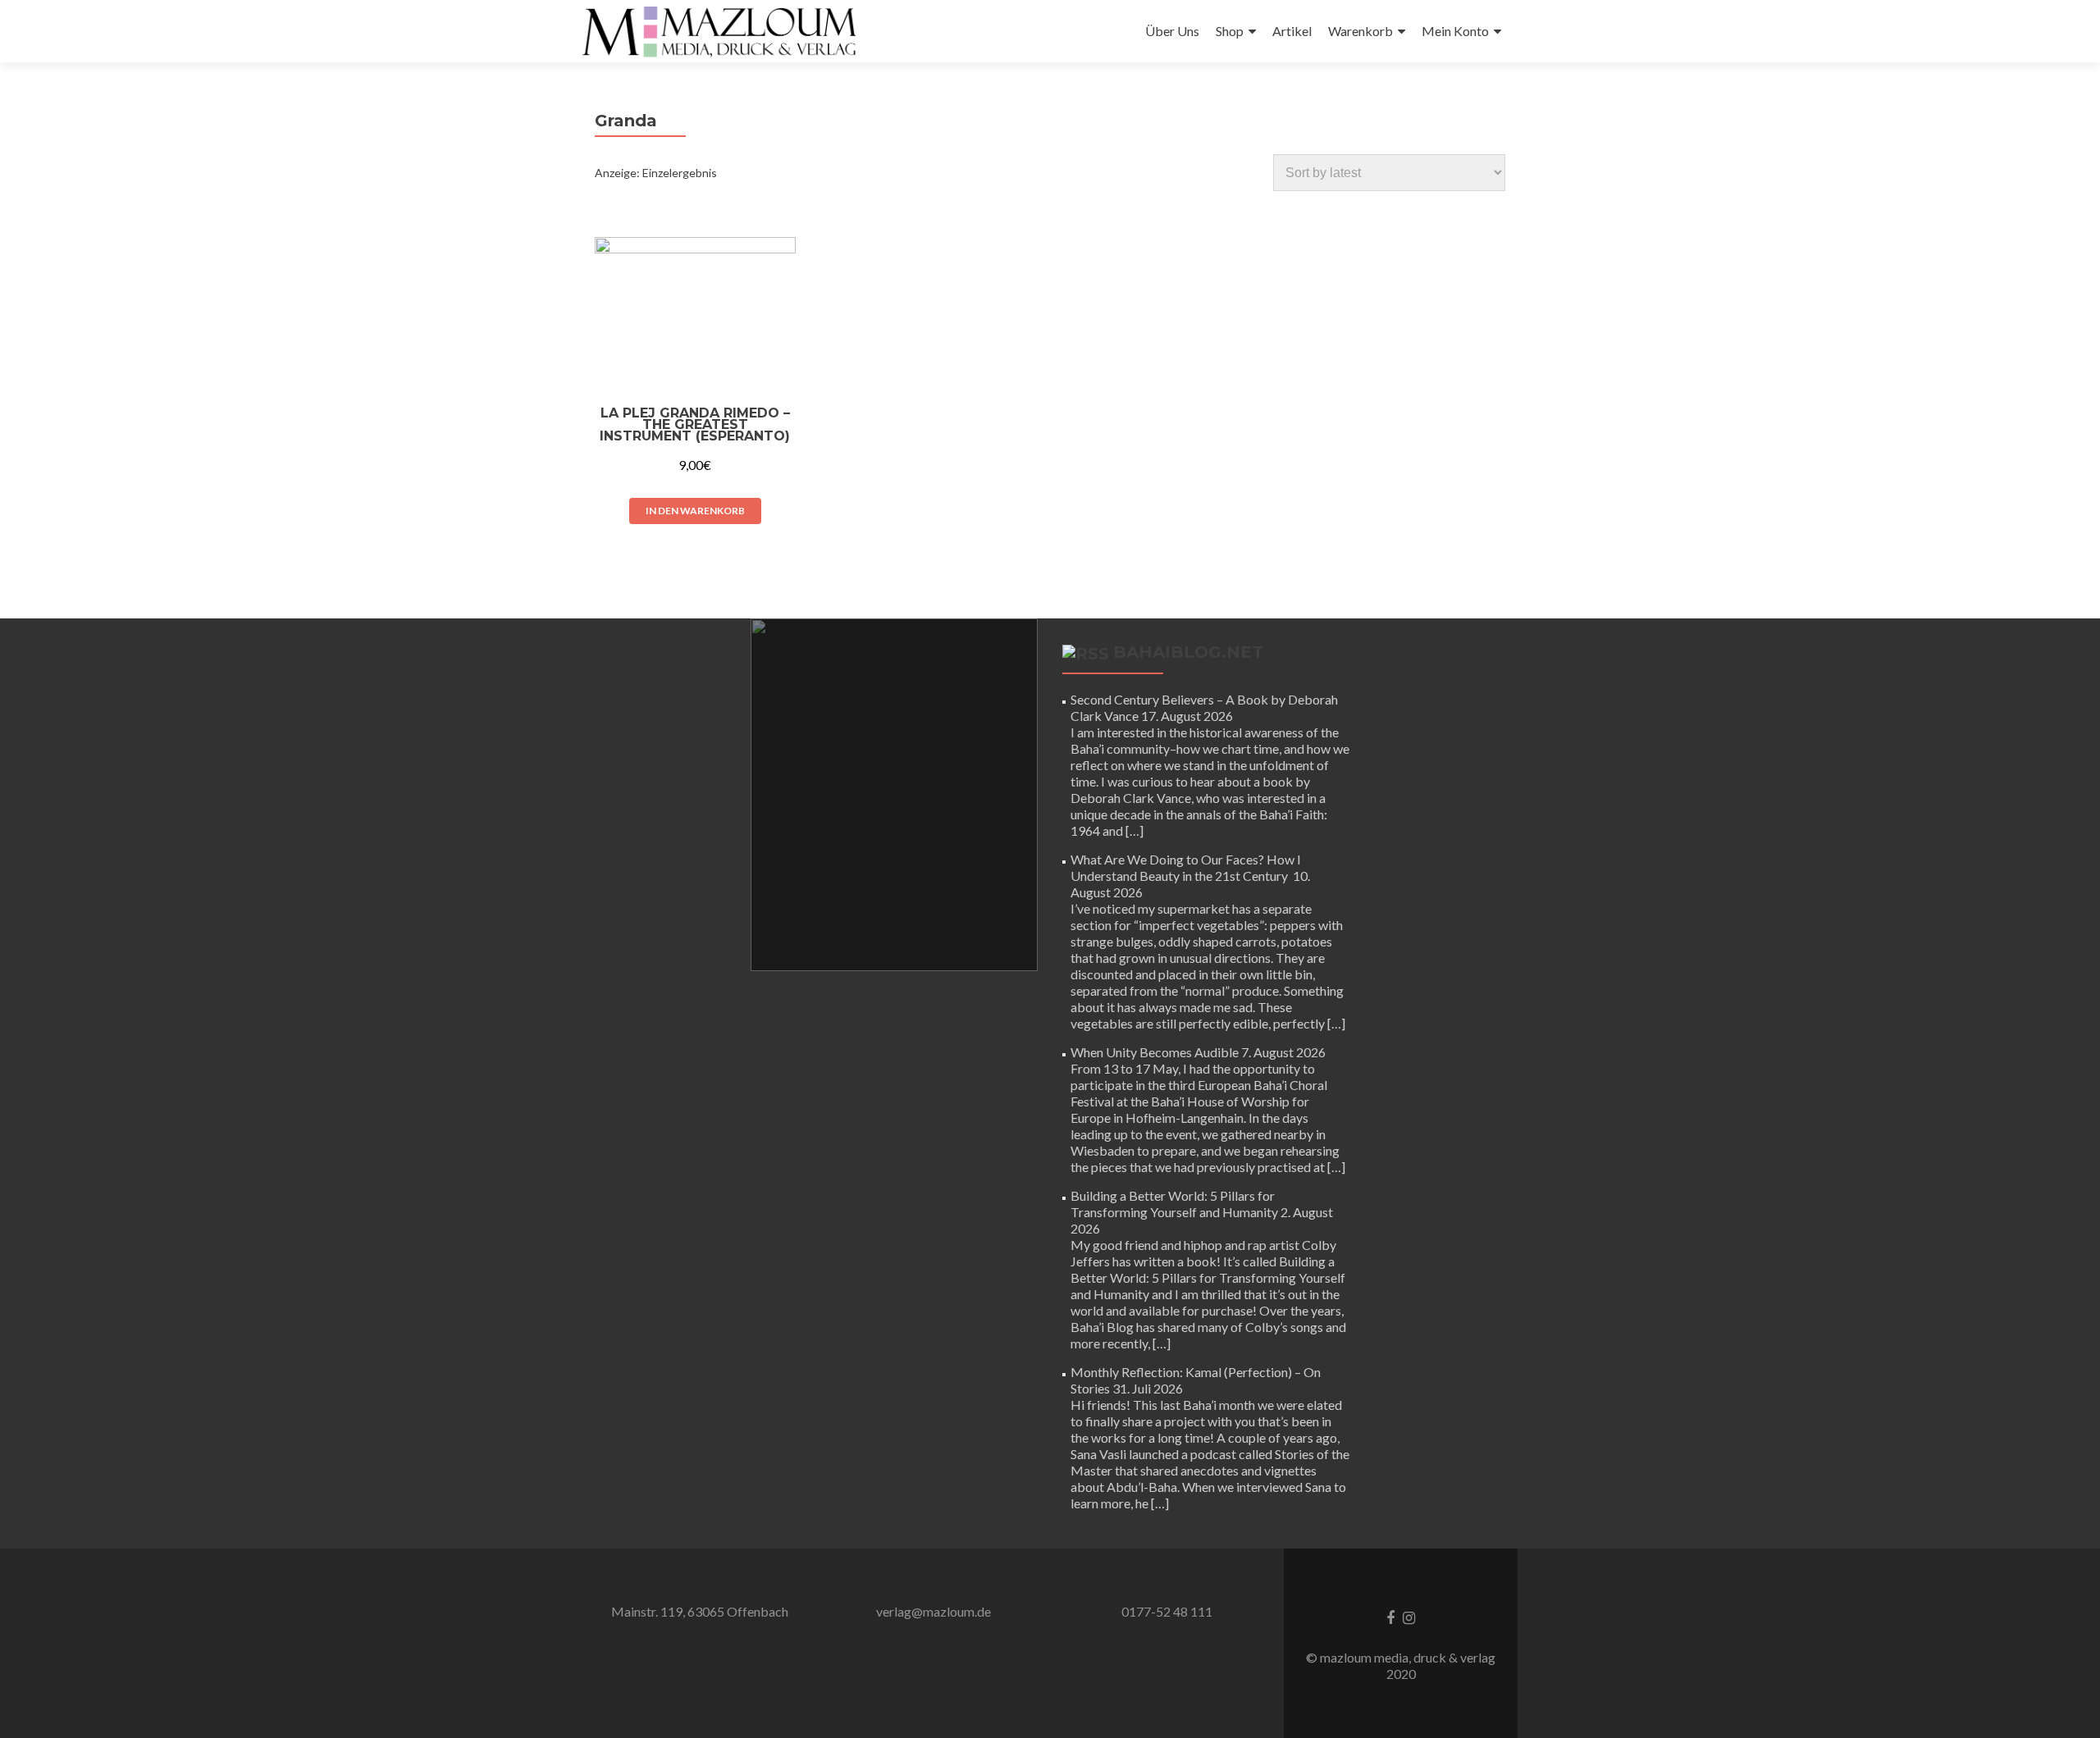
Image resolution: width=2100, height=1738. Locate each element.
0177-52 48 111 (1167, 1611)
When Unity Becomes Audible (1155, 1052)
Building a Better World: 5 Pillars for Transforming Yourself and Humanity (1174, 1204)
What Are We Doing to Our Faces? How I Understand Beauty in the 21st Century (1186, 867)
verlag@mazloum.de (934, 1611)
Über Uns (1172, 31)
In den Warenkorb (695, 511)
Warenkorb (1360, 31)
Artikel (1292, 31)
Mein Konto (1455, 31)
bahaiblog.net (1188, 652)
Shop (1230, 31)
